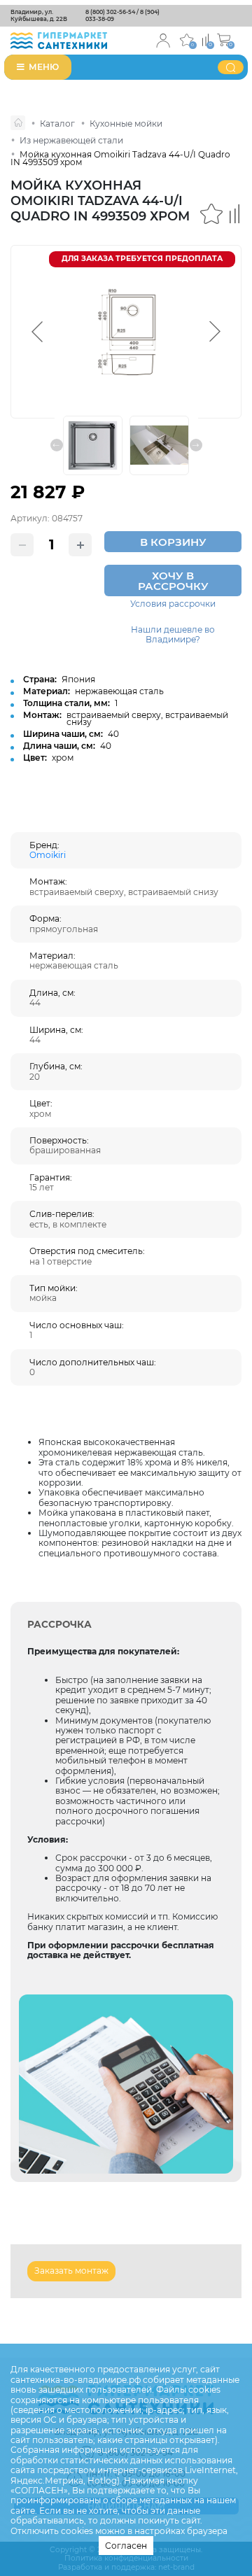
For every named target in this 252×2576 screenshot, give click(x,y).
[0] (205, 39)
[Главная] (18, 123)
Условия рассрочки (173, 604)
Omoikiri (48, 855)
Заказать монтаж (71, 2271)
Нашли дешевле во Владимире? (173, 635)
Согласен (126, 2546)
